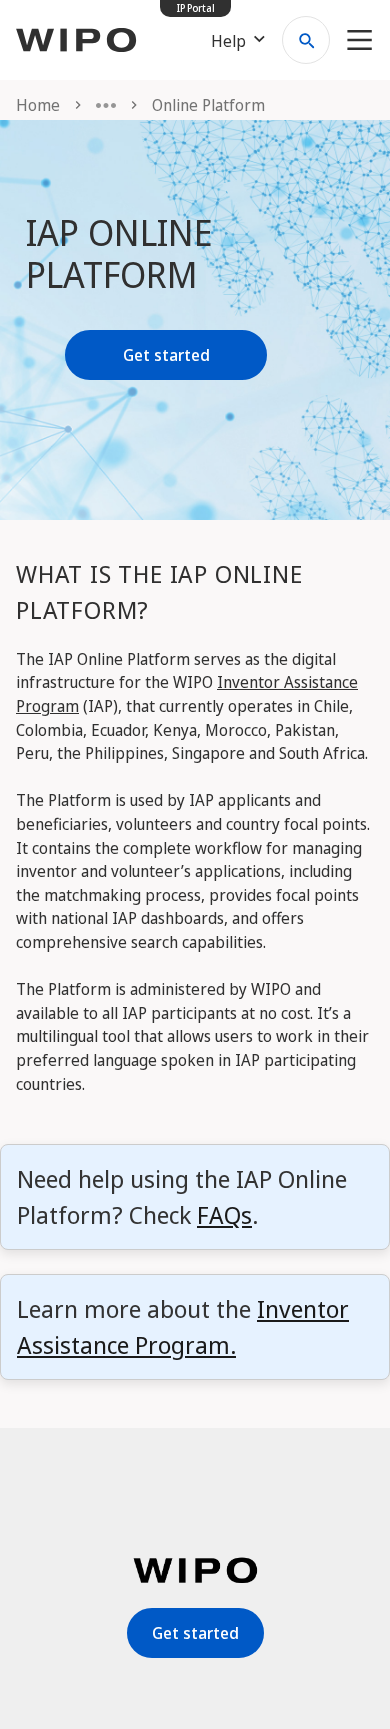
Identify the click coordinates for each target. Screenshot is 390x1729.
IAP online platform (119, 253)
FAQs (224, 1214)
